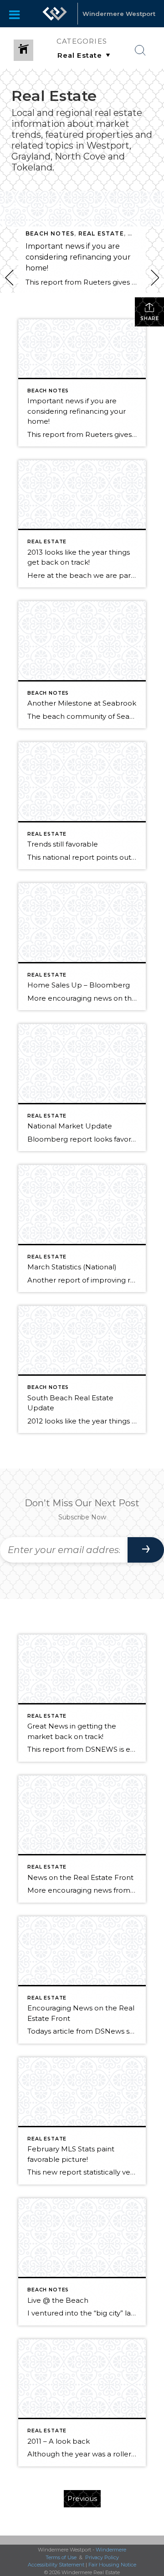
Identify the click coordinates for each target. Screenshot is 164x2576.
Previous (82, 2498)
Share (150, 318)
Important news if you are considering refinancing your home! (78, 257)
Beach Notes (50, 233)
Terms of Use (61, 2557)
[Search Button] (140, 50)
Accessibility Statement (56, 2565)
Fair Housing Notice (112, 2565)
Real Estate (101, 233)
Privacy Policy (102, 2557)
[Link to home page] (55, 14)
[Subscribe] (146, 1550)
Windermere (111, 2550)
